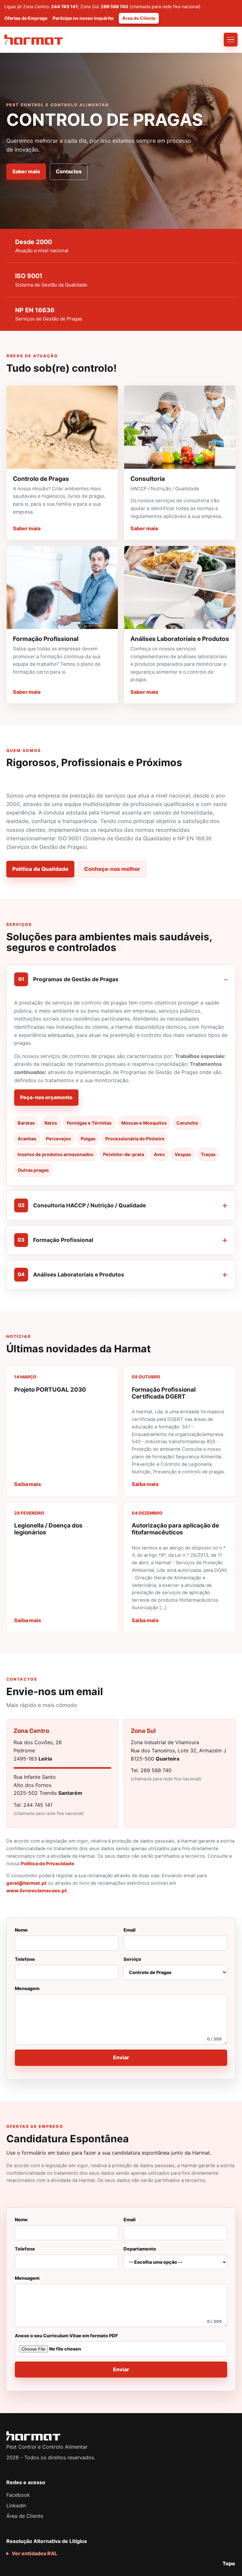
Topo (229, 2563)
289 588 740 (115, 6)
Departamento (140, 2249)
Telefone (25, 1959)
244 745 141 (64, 6)
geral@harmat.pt (26, 1883)
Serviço (132, 1959)
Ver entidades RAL (35, 2553)
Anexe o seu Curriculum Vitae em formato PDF (66, 2336)
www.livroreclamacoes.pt (37, 1891)
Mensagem (118, 2014)
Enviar (121, 2057)
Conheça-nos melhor (112, 869)
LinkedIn (16, 2506)
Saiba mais (28, 1484)
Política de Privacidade (47, 1864)
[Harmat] (34, 40)
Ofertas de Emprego (26, 18)
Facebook (18, 2495)
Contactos (69, 171)
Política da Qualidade (40, 869)
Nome (21, 1930)
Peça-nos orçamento (46, 1097)
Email (130, 1930)
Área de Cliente (139, 18)
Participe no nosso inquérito (83, 18)
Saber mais (26, 171)
